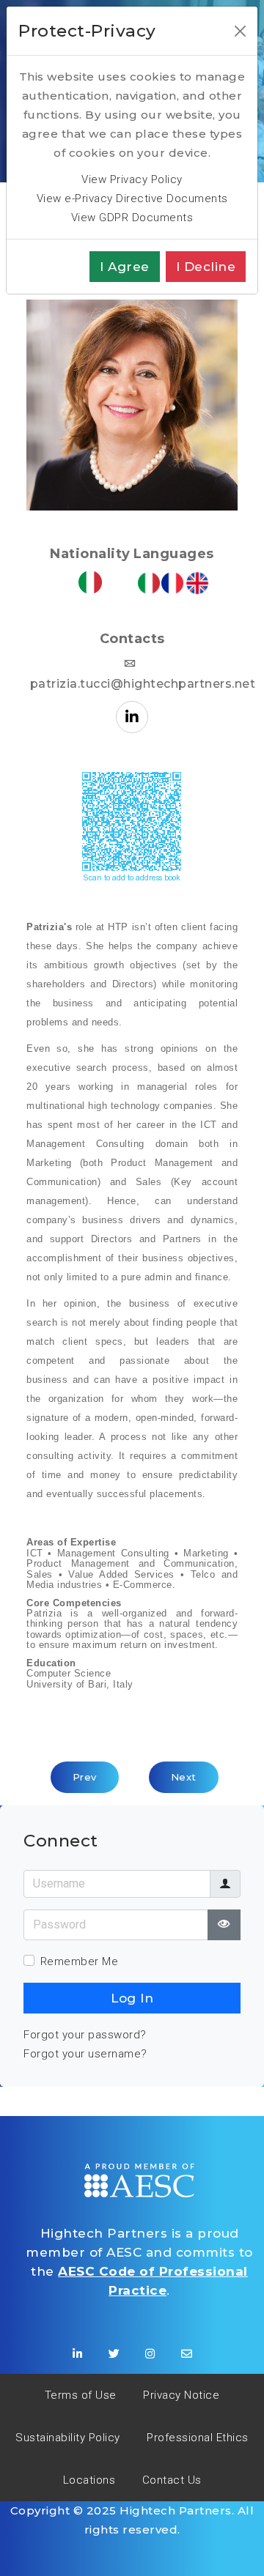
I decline (206, 267)
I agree (125, 267)
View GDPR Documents (132, 218)
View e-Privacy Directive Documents (132, 198)
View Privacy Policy (132, 179)
